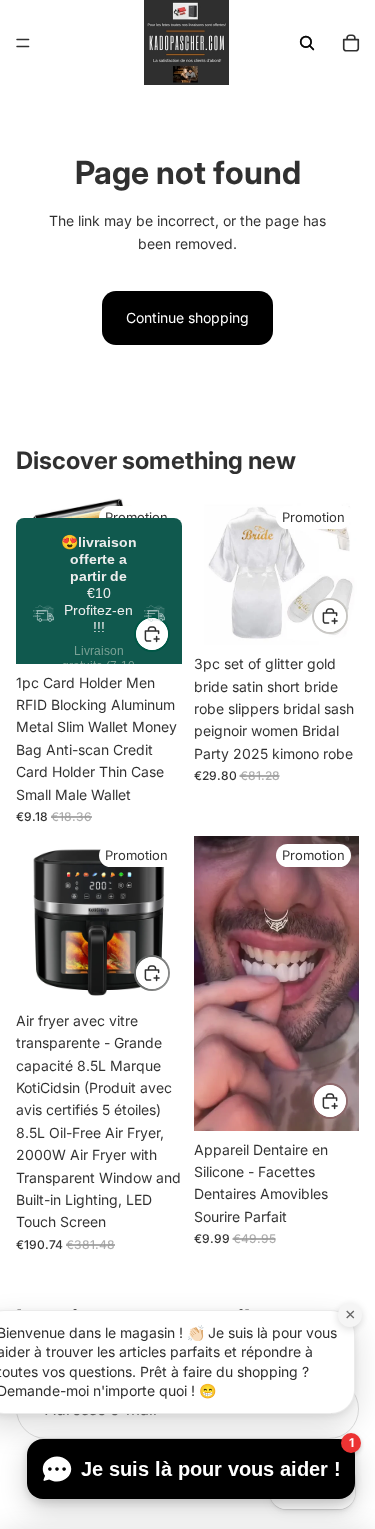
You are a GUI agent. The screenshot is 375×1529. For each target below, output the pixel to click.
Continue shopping (187, 317)
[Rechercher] (307, 43)
